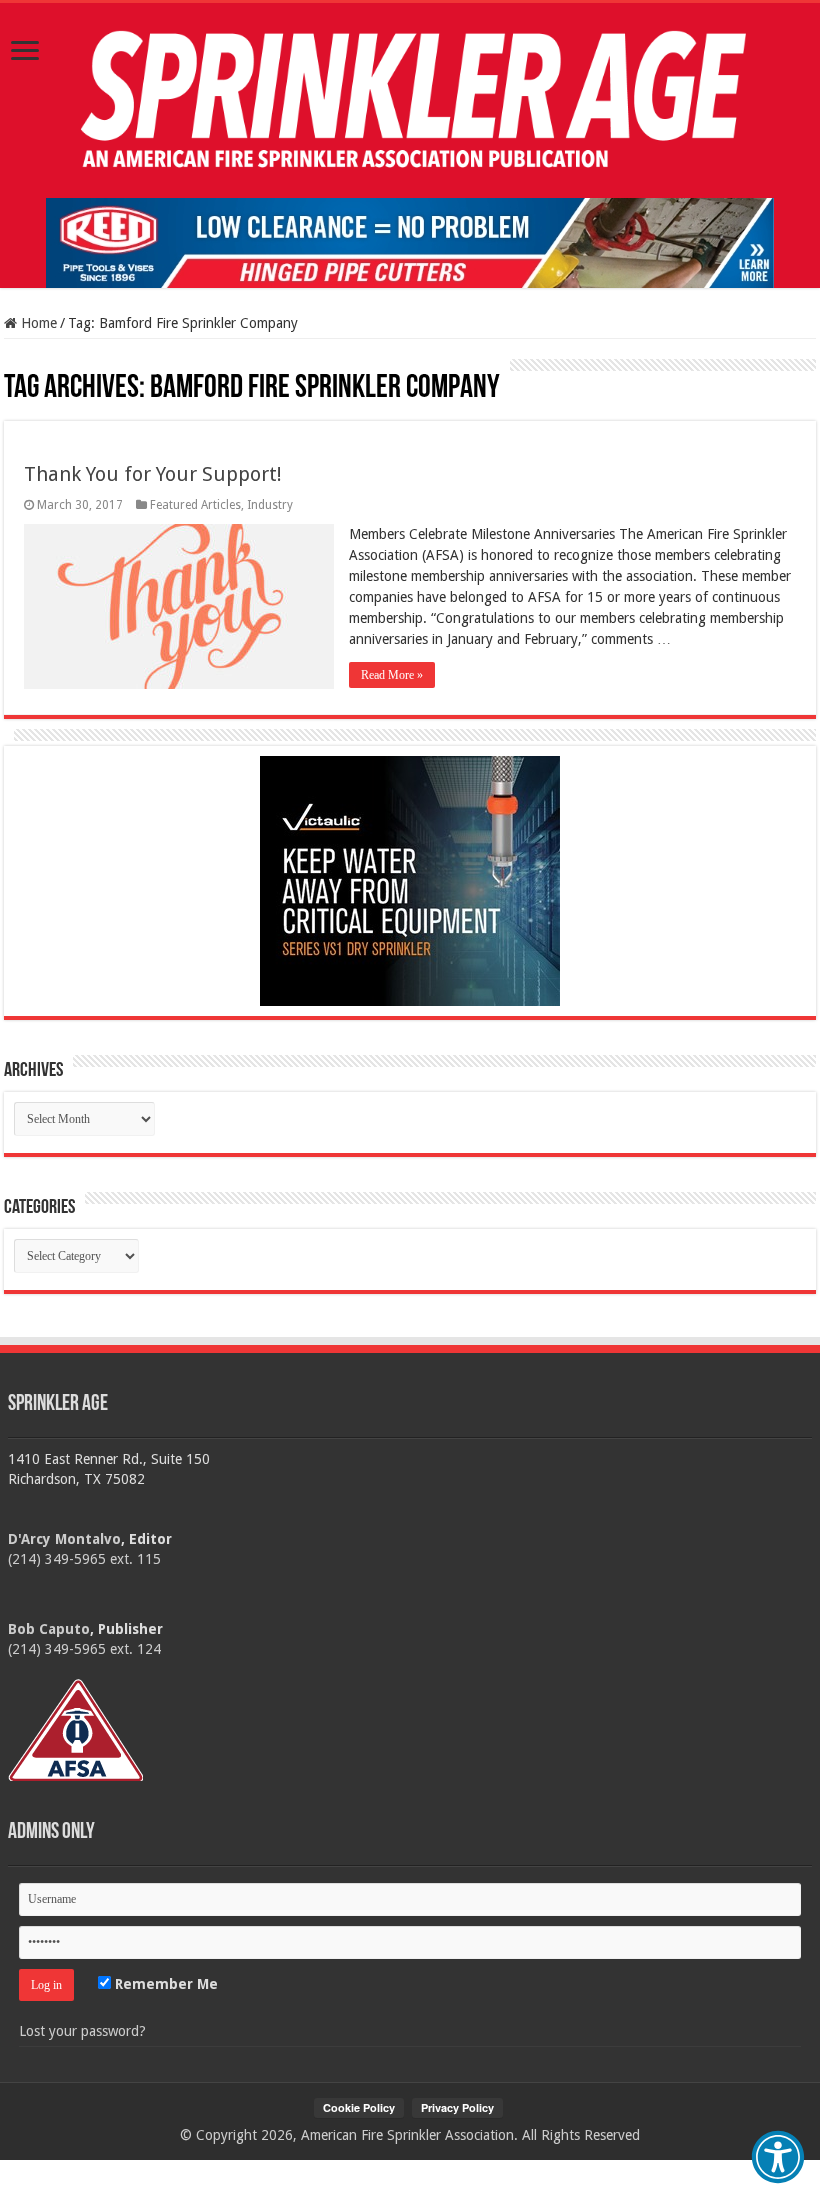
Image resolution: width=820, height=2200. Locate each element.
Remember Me (164, 1984)
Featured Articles (195, 505)
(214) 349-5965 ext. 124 (84, 1649)
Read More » (392, 675)
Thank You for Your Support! (153, 474)
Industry (270, 505)
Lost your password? (82, 2031)
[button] (778, 2157)
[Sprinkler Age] (410, 100)
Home (37, 323)
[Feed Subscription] (13, 368)
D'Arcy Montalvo (64, 1539)
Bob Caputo (49, 1629)
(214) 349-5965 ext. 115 (84, 1559)
